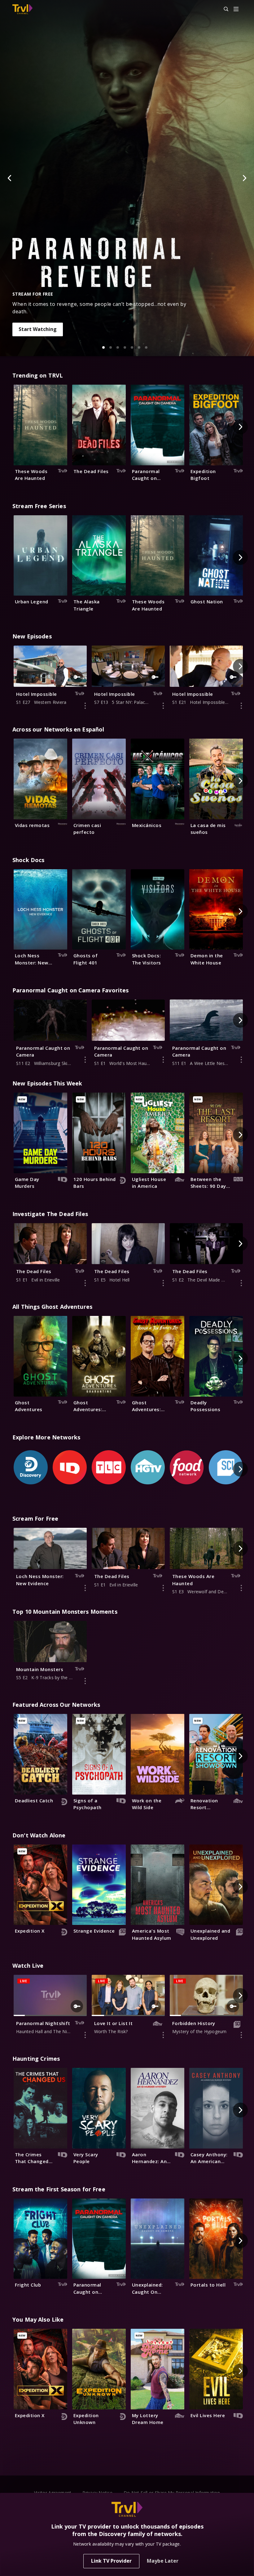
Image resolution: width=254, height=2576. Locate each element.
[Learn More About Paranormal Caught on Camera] (85, 1060)
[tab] (103, 347)
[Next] (244, 178)
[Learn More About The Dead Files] (85, 1283)
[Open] (236, 9)
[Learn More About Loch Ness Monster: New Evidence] (85, 1588)
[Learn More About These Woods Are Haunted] (241, 1588)
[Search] (223, 9)
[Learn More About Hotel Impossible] (85, 706)
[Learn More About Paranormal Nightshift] (85, 2035)
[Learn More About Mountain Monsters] (85, 1681)
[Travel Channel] (22, 9)
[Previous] (10, 178)
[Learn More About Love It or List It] (163, 2035)
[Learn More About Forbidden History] (241, 2035)
